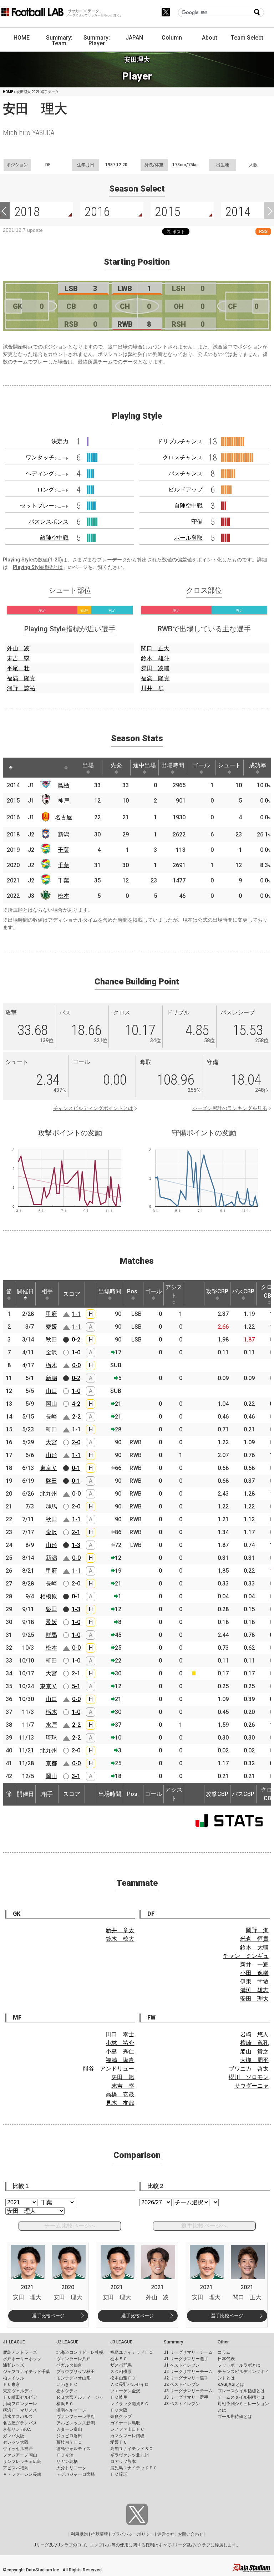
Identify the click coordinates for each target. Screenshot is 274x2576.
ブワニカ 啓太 (249, 2069)
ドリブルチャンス (180, 441)
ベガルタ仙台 (69, 2365)
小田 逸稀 (254, 1973)
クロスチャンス (183, 457)
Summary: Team (59, 40)
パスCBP (243, 1291)
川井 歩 (152, 688)
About (210, 38)
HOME (22, 38)
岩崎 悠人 (254, 2034)
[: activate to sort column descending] (11, 768)
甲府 (51, 1314)
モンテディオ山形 (73, 2378)
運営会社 (166, 2534)
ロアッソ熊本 (123, 2462)
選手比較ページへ (204, 2226)
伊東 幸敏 (254, 1982)
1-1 (76, 1314)
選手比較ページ (48, 2316)
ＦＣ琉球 (119, 2474)
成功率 (258, 765)
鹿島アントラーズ (20, 2352)
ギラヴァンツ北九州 (130, 2455)
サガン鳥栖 (67, 2462)
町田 (51, 1429)
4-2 (76, 1404)
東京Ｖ (49, 1468)
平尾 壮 (18, 668)
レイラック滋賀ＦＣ (130, 2404)
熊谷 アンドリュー (108, 2069)
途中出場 (144, 765)
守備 (197, 522)
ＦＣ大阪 (119, 2410)
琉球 (51, 1738)
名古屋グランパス (20, 2423)
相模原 (49, 1596)
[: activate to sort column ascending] (24, 768)
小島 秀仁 (120, 2051)
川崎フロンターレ (20, 2404)
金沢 (51, 1352)
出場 (88, 765)
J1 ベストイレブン (182, 2365)
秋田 (51, 1340)
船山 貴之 (254, 2051)
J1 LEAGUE (14, 2342)
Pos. (133, 1291)
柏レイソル (14, 2378)
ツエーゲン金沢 (125, 2391)
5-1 (76, 1686)
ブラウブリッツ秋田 (76, 2372)
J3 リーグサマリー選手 (186, 2397)
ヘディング (47, 474)
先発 (116, 765)
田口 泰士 (120, 2034)
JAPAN (134, 38)
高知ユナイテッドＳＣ (132, 2449)
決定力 (60, 441)
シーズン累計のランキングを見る (230, 1108)
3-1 (76, 1776)
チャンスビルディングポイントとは (93, 1108)
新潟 (64, 834)
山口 (51, 1391)
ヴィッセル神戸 (18, 2449)
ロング (53, 490)
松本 (64, 896)
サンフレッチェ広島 (22, 2462)
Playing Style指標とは (38, 567)
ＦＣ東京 (11, 2384)
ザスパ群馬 (121, 2365)
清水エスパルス (18, 2417)
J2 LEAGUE (67, 2342)
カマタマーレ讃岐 (127, 2436)
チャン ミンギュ (246, 1956)
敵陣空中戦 (54, 538)
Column (172, 38)
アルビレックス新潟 (76, 2423)
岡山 (51, 1404)
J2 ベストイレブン (182, 2384)
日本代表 (226, 2359)
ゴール (201, 765)
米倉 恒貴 (254, 1939)
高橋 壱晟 (120, 2094)
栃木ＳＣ (119, 2359)
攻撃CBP (217, 1291)
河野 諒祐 (21, 688)
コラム (224, 2352)
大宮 (51, 1442)
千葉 (64, 850)
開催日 (25, 1291)
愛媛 (51, 1327)
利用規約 (79, 2534)
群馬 (51, 1506)
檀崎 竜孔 (254, 2043)
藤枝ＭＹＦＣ (69, 2442)
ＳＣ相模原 (121, 2372)
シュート (229, 765)
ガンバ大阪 (14, 2436)
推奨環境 (100, 2534)
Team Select (247, 38)
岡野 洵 (257, 1930)
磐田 (51, 1481)
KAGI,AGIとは (231, 2384)
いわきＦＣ (67, 2384)
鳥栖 (64, 785)
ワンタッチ (47, 457)
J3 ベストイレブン (182, 2404)
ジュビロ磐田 (69, 2436)
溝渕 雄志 (254, 1990)
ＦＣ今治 (65, 2455)
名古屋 (64, 817)
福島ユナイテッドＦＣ (132, 2352)
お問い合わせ (191, 2534)
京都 (51, 1763)
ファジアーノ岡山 (20, 2455)
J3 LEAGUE (121, 2342)
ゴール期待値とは (235, 2417)
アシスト (174, 1291)
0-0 (76, 1365)
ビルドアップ (186, 490)
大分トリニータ (71, 2468)
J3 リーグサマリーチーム (188, 2391)
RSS (263, 231)
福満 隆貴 (21, 678)
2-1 (76, 1532)
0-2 (76, 1340)
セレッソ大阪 (16, 2442)
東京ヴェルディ (18, 2391)
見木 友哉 (120, 2103)
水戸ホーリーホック (22, 2359)
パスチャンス (186, 474)
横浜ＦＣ (65, 2404)
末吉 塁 (18, 658)
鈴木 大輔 (254, 1947)
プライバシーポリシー (133, 2534)
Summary (173, 2342)
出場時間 (173, 765)
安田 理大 (254, 1999)
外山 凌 (18, 648)
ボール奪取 (188, 538)
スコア (72, 1294)
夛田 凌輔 (155, 668)
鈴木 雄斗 (155, 658)
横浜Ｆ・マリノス (20, 2410)
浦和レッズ (14, 2365)
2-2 (76, 1417)
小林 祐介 (120, 2043)
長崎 (51, 1417)
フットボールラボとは (239, 2365)
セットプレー (44, 506)
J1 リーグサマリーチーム (188, 2352)
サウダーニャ (252, 2086)
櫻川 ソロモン (249, 2077)
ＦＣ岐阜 (119, 2397)
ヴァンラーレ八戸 (73, 2359)
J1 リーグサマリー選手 (186, 2359)
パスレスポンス (49, 522)
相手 (47, 1291)
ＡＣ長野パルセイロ (130, 2384)
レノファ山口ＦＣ (127, 2429)
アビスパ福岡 (16, 2468)
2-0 (76, 1442)
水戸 (51, 1725)
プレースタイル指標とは (241, 2391)
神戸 (64, 801)
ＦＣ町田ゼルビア (20, 2397)
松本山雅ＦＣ (123, 2378)
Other (223, 2342)
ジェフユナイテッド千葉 (26, 2372)
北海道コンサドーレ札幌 (80, 2352)
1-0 (76, 1352)
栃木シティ (67, 2391)
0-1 (76, 1468)
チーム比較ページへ (70, 2226)
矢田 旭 (123, 2077)
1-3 (76, 1545)
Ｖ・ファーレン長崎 (22, 2474)
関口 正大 (155, 648)
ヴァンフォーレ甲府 (76, 2417)
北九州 (49, 1494)
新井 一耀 (254, 1964)
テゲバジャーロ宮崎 (76, 2474)
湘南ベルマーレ (71, 2410)
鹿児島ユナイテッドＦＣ (134, 2468)
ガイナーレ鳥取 (125, 2423)
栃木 (51, 1365)
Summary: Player (97, 40)
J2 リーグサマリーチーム (188, 2372)
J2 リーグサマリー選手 (186, 2378)
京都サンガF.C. (17, 2429)
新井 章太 (120, 1930)
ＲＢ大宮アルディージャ (80, 2397)
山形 (51, 1455)
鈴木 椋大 (120, 1939)
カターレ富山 (69, 2429)
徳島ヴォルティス (73, 2449)
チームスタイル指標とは (241, 2397)
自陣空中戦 (188, 506)
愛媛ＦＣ (119, 2442)
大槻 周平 (254, 2060)
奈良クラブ (121, 2417)
